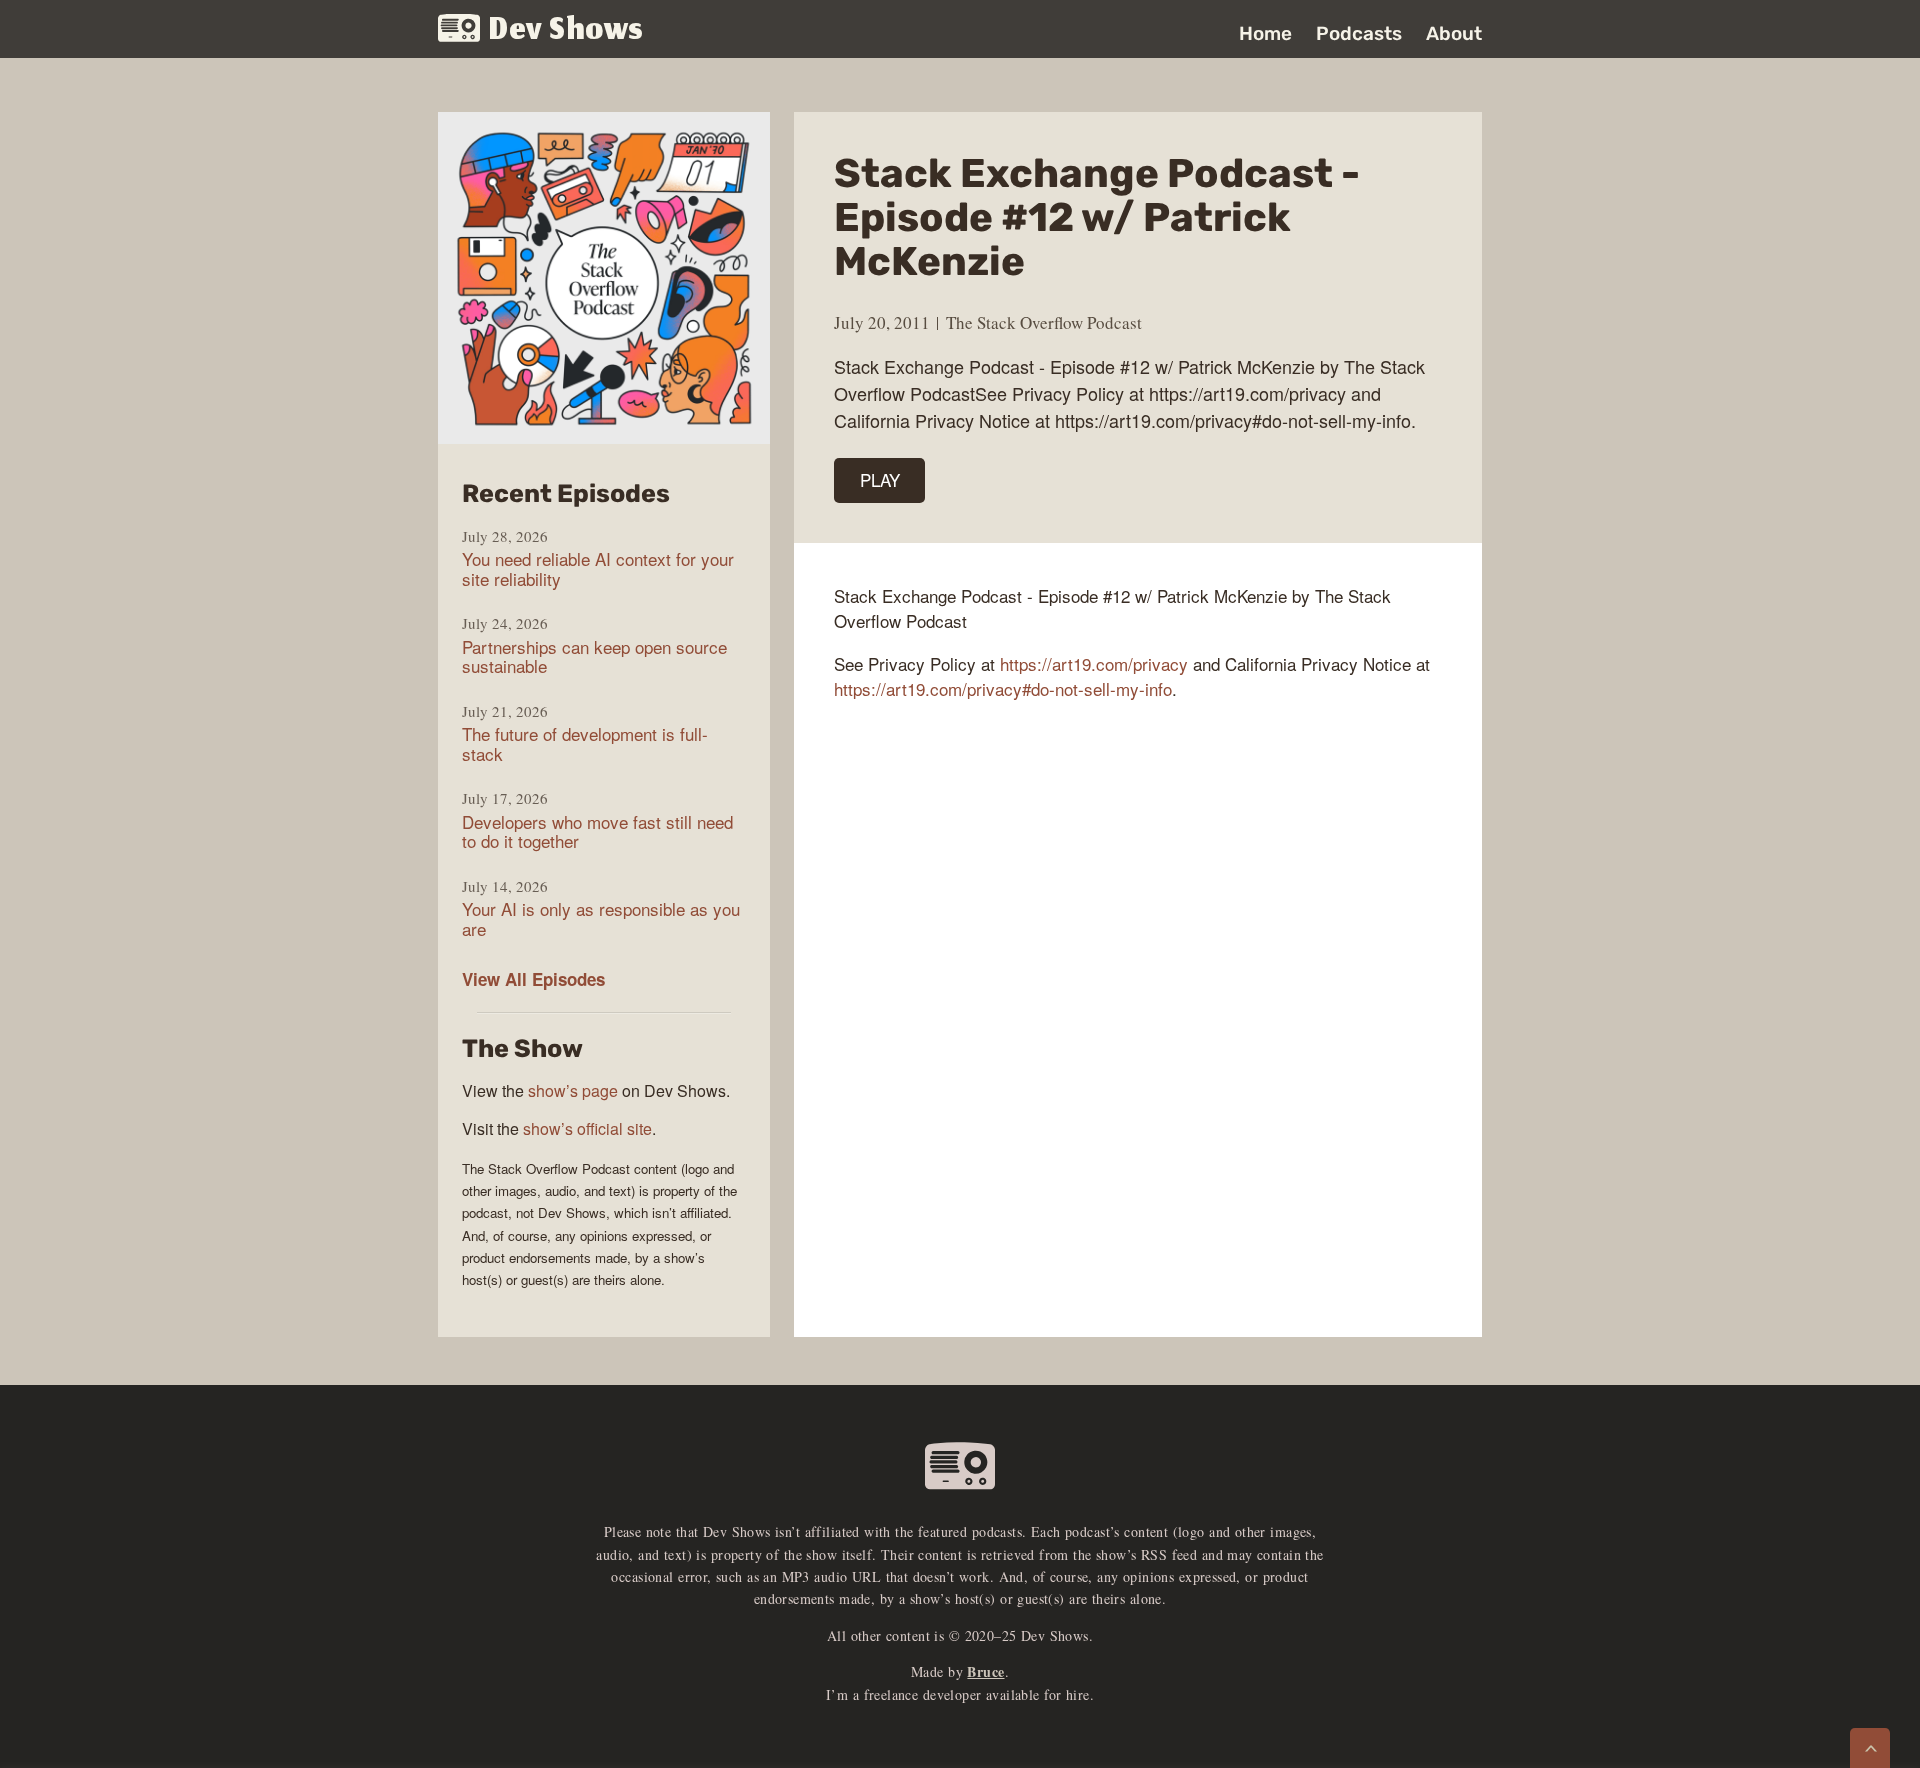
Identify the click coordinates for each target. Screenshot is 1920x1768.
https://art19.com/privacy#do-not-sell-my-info (1003, 688)
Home (1265, 33)
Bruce (985, 1671)
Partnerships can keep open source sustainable (594, 656)
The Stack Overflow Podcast (1044, 322)
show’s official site (587, 1128)
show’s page (573, 1090)
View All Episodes (533, 979)
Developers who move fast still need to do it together (597, 831)
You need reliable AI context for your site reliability (598, 568)
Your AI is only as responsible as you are (601, 918)
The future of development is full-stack (585, 743)
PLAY (880, 479)
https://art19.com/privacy (1094, 663)
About (1454, 33)
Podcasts (1359, 33)
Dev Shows (566, 30)
